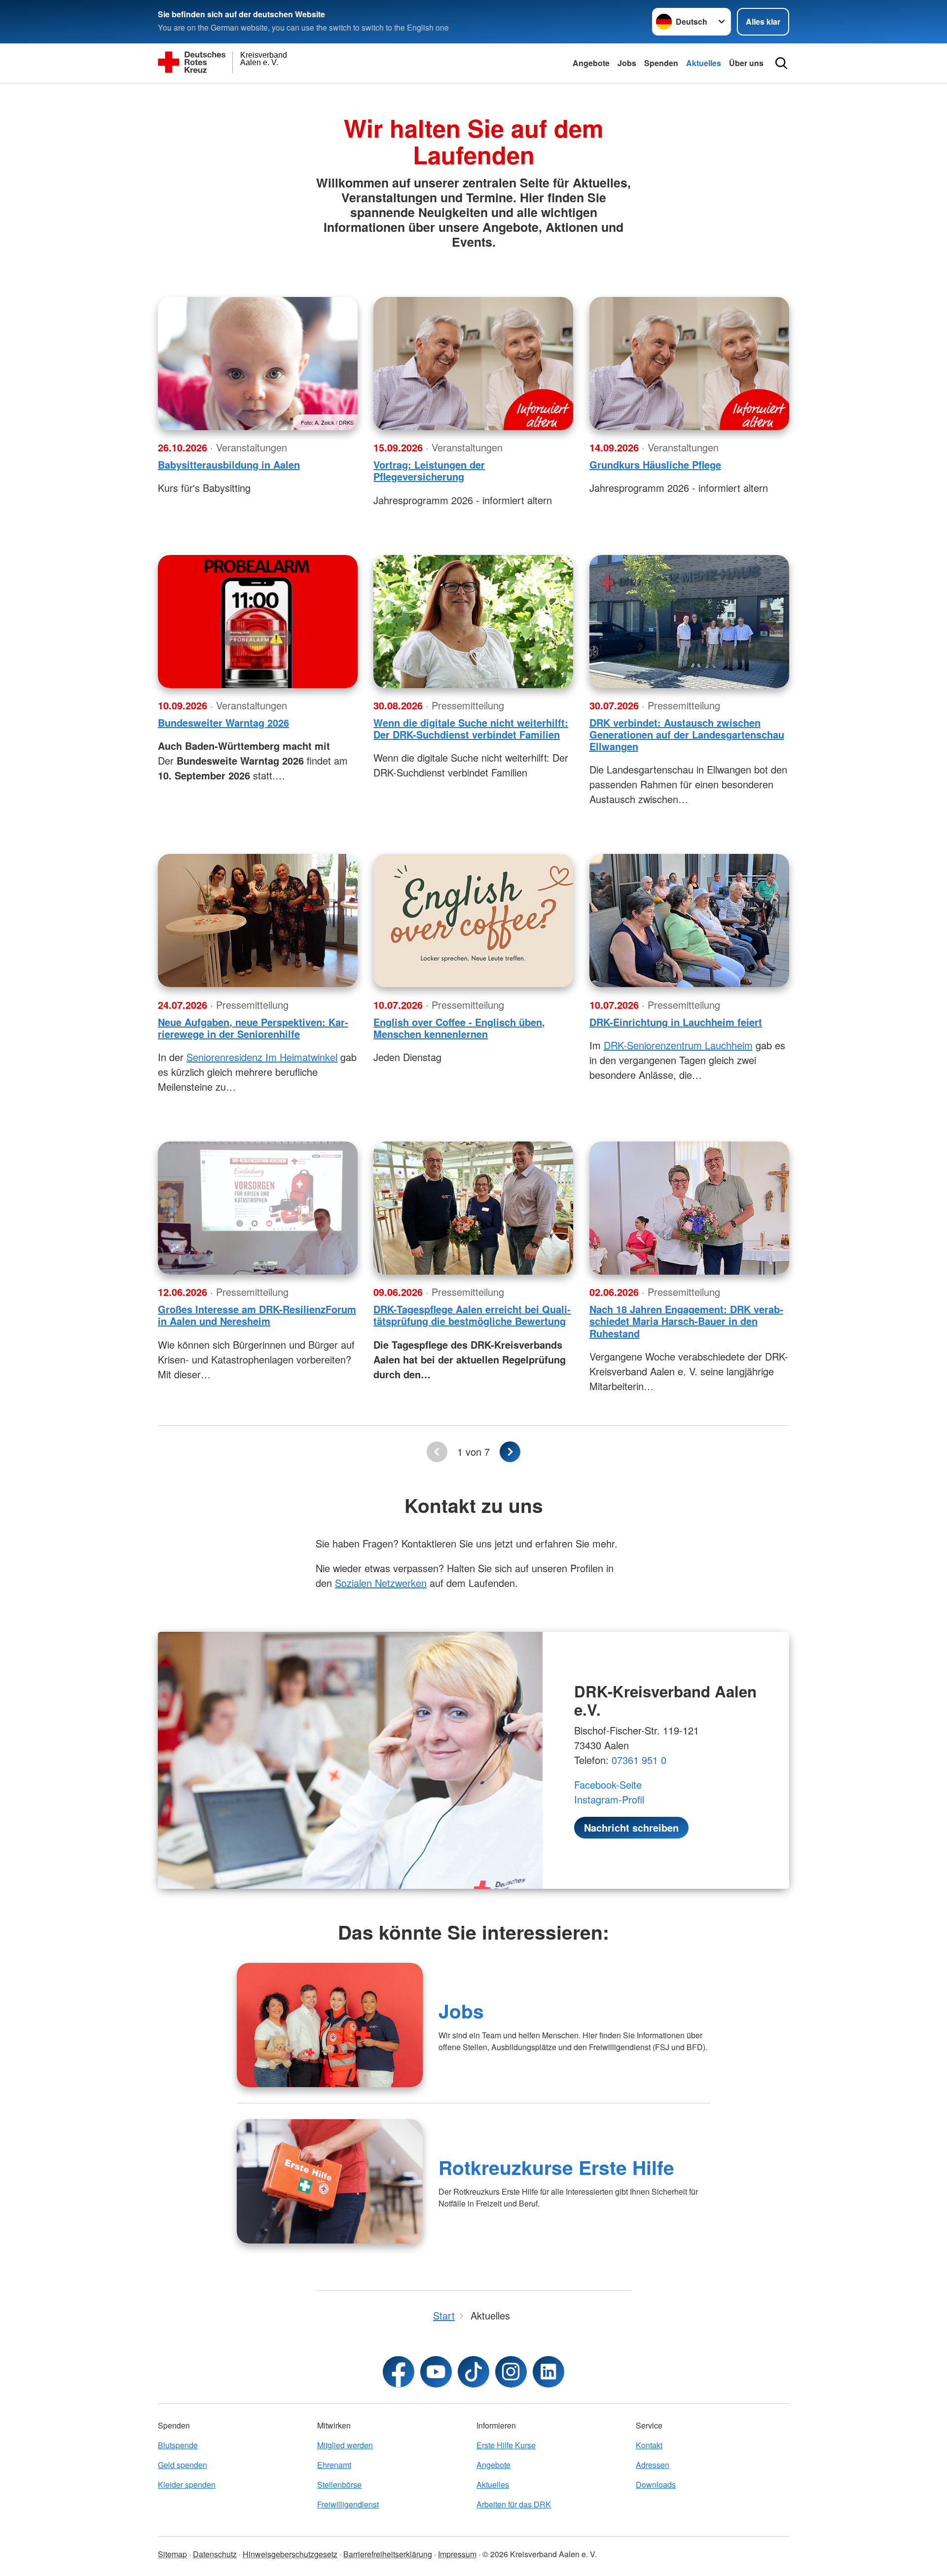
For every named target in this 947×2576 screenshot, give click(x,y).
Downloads (656, 2484)
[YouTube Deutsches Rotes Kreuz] (436, 2372)
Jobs (627, 63)
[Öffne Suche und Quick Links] (781, 63)
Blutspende (178, 2445)
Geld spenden (182, 2465)
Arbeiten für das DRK (514, 2504)
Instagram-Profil (609, 1799)
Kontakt (649, 2445)
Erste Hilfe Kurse (506, 2445)
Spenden (661, 63)
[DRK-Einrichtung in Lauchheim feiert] (689, 920)
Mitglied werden (345, 2445)
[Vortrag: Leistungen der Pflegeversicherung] (473, 364)
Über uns (746, 63)
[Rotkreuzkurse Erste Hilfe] (330, 2181)
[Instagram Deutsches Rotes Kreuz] (511, 2372)
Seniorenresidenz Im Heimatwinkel (262, 1057)
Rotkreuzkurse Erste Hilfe (556, 2167)
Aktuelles (704, 63)
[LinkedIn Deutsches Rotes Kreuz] (548, 2372)
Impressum (457, 2554)
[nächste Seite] (510, 1452)
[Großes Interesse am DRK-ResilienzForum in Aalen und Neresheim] (258, 1208)
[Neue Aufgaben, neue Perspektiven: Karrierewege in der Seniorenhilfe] (258, 920)
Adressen (653, 2465)
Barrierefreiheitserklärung (388, 2554)
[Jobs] (330, 2025)
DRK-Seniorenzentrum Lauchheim (678, 1045)
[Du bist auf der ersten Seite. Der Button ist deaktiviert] (437, 1452)
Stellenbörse (339, 2484)
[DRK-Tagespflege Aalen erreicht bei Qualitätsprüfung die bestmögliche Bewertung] (473, 1208)
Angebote (591, 63)
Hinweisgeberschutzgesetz (290, 2554)
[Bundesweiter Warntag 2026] (258, 622)
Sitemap (172, 2554)
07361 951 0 (639, 1760)
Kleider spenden (187, 2484)
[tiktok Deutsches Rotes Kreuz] (473, 2372)
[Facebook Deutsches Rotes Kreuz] (399, 2372)
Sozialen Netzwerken (381, 1583)
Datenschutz (215, 2554)
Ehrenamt (334, 2465)
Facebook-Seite (608, 1785)
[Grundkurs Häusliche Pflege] (689, 364)
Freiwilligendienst (348, 2504)
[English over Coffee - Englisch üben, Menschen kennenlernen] (473, 920)
